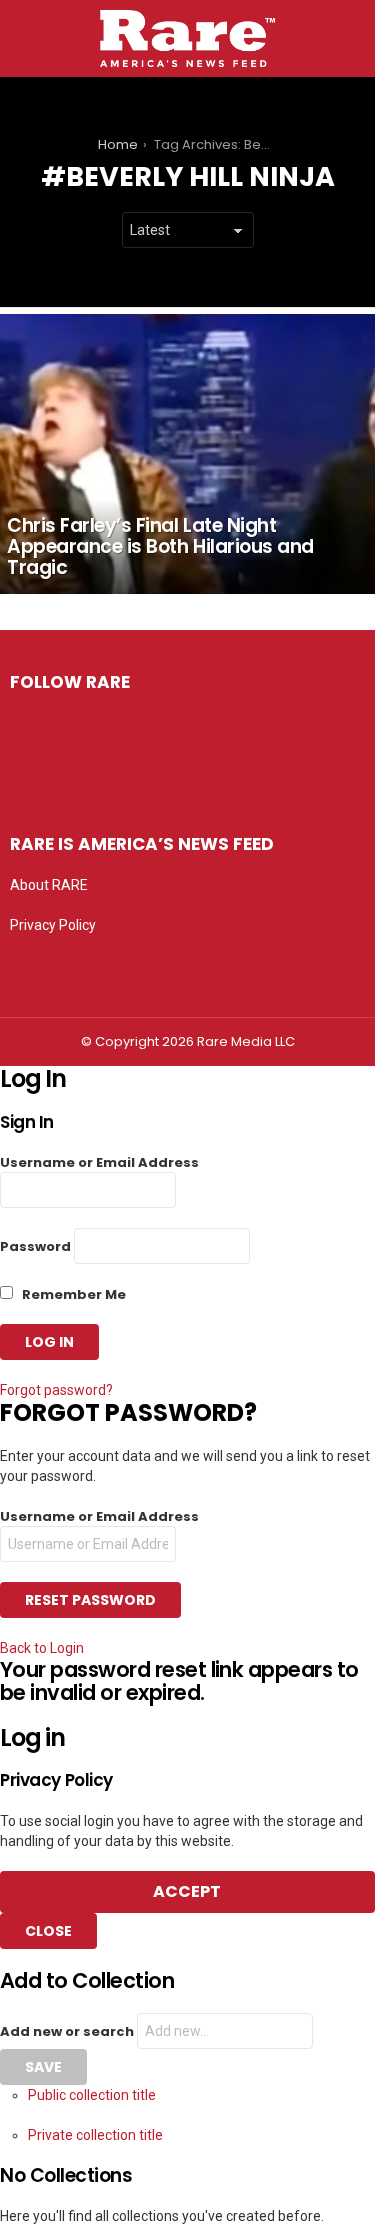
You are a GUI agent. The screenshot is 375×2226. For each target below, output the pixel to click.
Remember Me (72, 1294)
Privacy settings (60, 965)
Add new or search (68, 2031)
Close (48, 1931)
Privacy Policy (53, 925)
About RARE (49, 885)
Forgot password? (56, 1390)
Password (35, 1246)
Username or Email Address (99, 1162)
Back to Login (42, 1648)
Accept (187, 1891)
